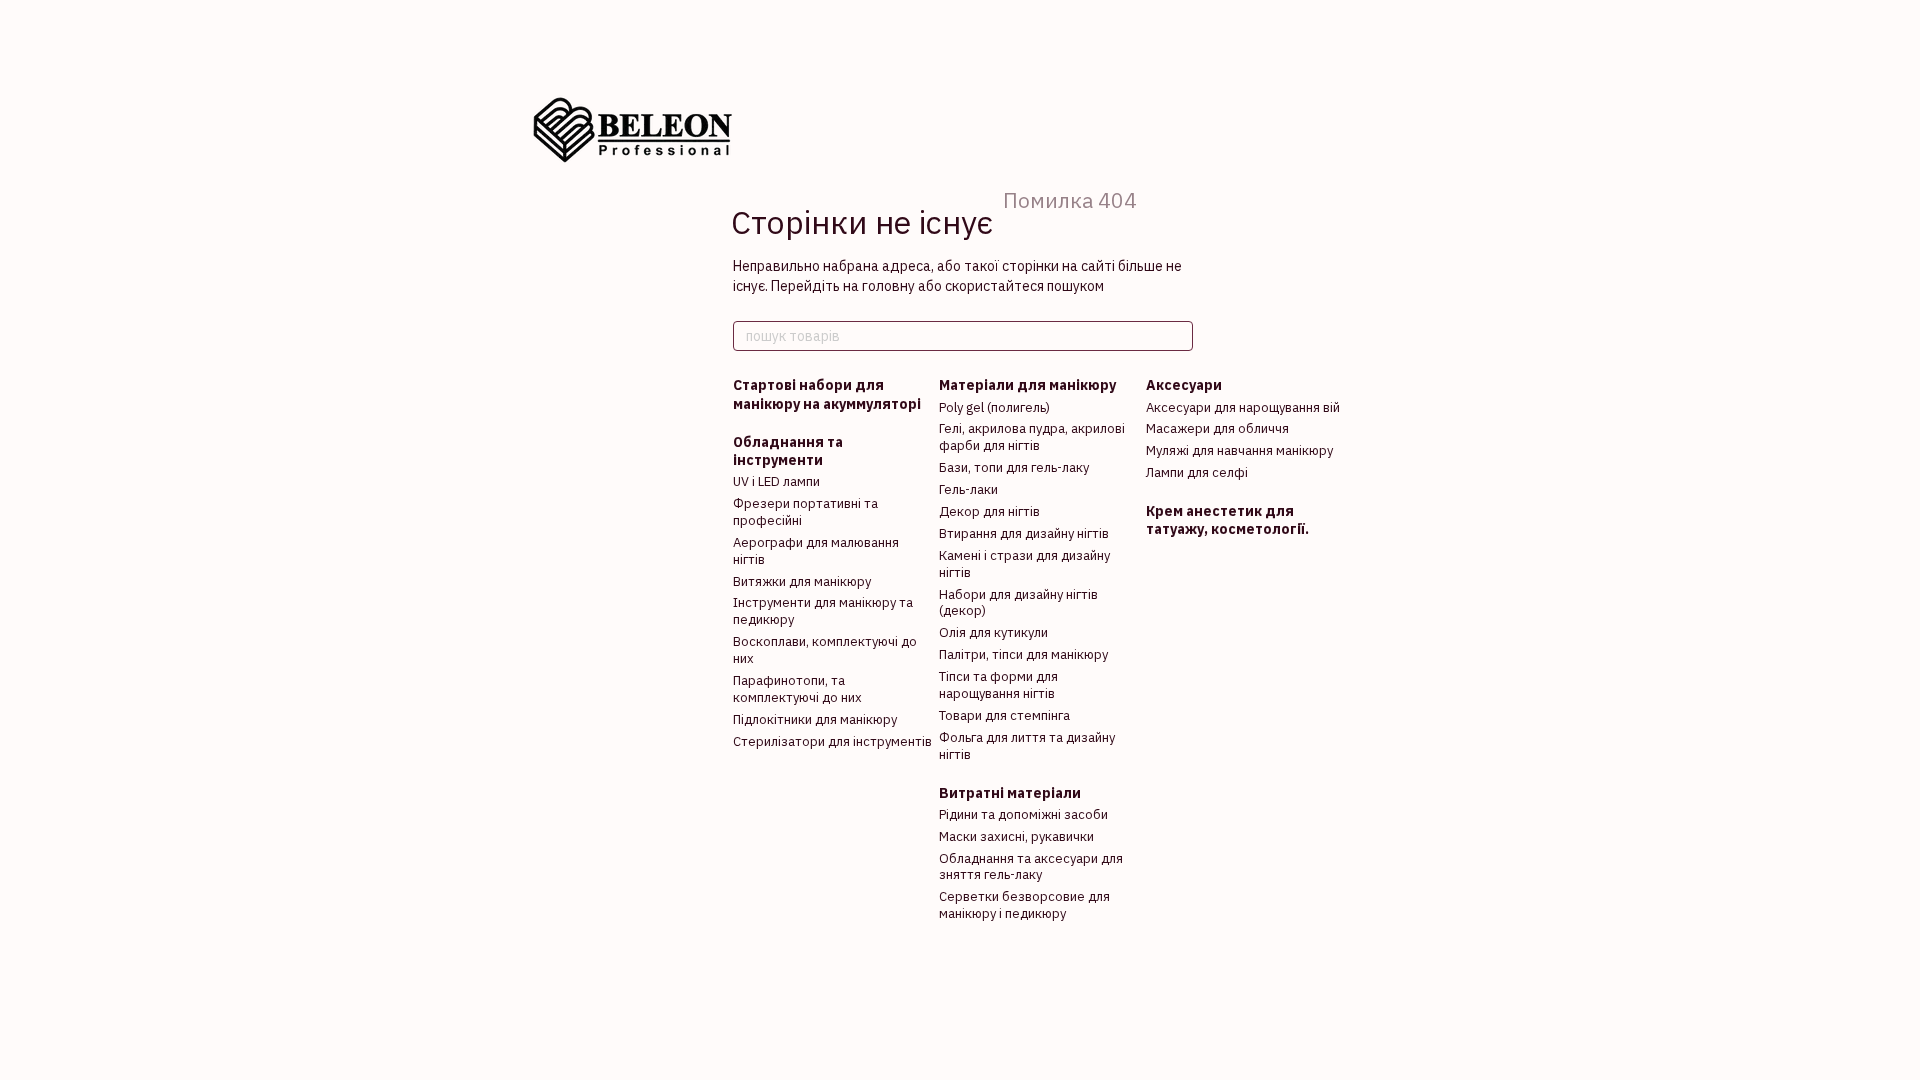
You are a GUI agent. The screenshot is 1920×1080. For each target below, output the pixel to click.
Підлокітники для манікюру (815, 719)
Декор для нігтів (989, 511)
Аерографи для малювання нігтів (816, 551)
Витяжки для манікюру (802, 581)
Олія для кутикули (993, 632)
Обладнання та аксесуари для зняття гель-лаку (1031, 867)
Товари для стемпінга (1004, 715)
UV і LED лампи (776, 481)
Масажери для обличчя (1217, 428)
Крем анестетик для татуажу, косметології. (1227, 520)
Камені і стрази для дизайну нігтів (1024, 564)
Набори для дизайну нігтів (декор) (1018, 603)
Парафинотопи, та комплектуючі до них (797, 689)
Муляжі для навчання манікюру (1239, 450)
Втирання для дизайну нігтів (1024, 533)
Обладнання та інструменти (788, 451)
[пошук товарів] (1177, 336)
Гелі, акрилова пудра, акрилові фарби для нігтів (1032, 437)
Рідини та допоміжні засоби (1023, 814)
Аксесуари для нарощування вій (1243, 407)
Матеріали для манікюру (1027, 385)
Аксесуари (1184, 385)
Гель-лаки (968, 489)
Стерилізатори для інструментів (832, 741)
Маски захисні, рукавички (1016, 836)
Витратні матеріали (1010, 793)
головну (888, 286)
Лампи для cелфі (1197, 472)
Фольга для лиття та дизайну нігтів (1027, 746)
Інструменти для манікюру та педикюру (823, 611)
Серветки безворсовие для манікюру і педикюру (1024, 905)
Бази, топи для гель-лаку (1014, 467)
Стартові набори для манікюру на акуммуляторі (827, 394)
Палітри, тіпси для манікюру (1023, 654)
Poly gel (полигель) (994, 407)
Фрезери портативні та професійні (805, 512)
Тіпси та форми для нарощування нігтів (998, 685)
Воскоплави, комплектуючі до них (825, 650)
